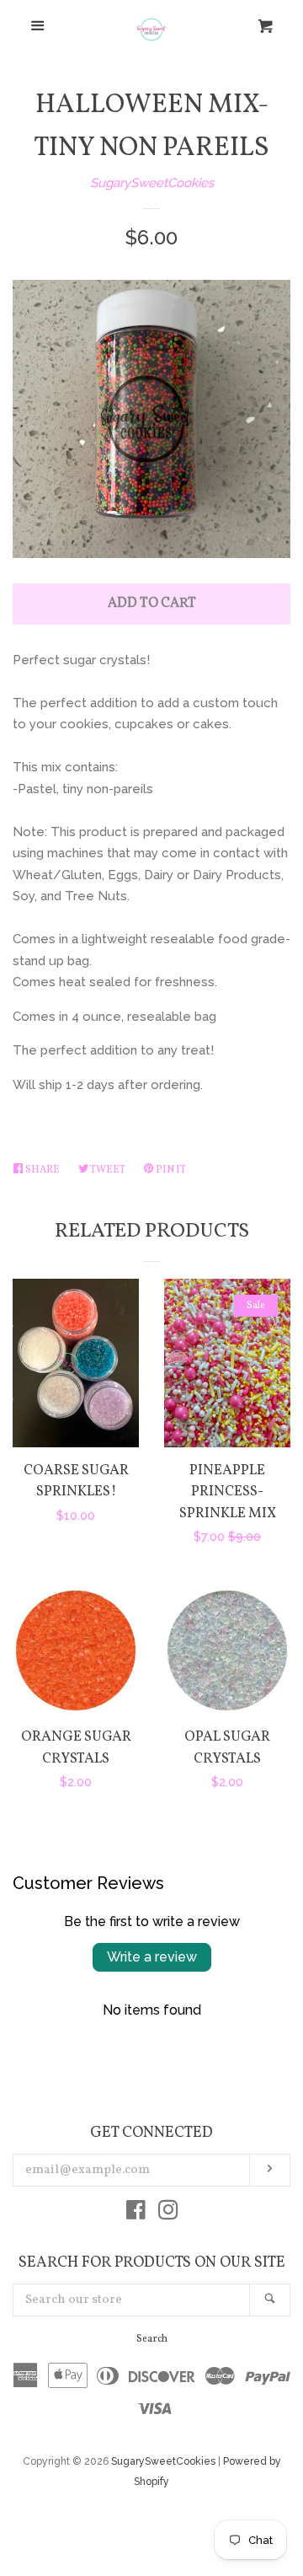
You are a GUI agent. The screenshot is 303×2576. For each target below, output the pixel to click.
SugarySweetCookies (152, 183)
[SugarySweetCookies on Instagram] (168, 2214)
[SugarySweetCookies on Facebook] (136, 2214)
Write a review (152, 1957)
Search (152, 2339)
